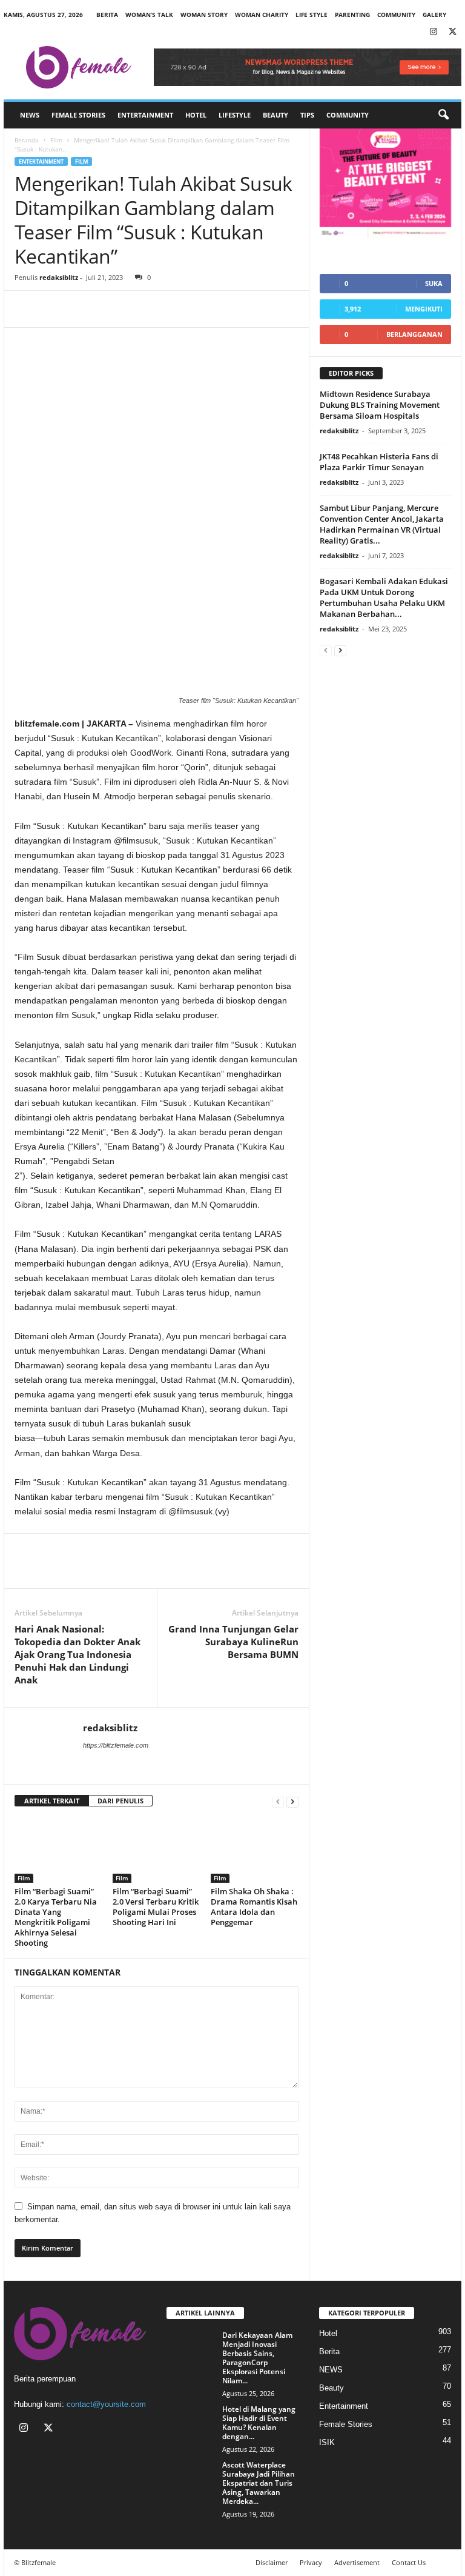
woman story (204, 15)
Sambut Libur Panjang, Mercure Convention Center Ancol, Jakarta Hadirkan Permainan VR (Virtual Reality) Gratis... (382, 524)
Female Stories (78, 115)
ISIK (327, 2442)
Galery (434, 15)
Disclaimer (272, 2562)
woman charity (262, 15)
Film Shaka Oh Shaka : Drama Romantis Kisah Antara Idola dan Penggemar (254, 1907)
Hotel (196, 115)
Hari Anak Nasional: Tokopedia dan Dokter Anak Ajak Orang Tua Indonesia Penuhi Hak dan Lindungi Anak (77, 1654)
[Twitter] (452, 32)
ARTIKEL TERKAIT (52, 1801)
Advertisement (357, 2562)
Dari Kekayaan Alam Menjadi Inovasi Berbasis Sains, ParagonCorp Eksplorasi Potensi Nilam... (257, 2358)
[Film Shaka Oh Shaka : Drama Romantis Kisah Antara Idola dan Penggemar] (255, 1850)
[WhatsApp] (82, 309)
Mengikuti (424, 309)
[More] (139, 309)
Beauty (275, 115)
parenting (352, 15)
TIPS (307, 115)
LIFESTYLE (235, 115)
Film (56, 140)
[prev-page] (278, 1801)
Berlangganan (414, 334)
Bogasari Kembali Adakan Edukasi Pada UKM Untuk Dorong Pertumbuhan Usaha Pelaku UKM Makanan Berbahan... (384, 597)
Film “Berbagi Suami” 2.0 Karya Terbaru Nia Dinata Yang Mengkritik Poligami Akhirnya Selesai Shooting (56, 1917)
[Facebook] (27, 309)
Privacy (311, 2562)
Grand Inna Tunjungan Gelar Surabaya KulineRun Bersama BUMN (233, 1642)
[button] (443, 115)
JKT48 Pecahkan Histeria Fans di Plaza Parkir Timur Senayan (379, 462)
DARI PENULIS (120, 1801)
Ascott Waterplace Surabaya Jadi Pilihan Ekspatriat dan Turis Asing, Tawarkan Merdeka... (259, 2483)
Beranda (27, 140)
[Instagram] (434, 32)
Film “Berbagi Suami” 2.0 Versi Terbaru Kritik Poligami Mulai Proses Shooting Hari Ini (156, 1907)
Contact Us (409, 2562)
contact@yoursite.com (106, 2404)
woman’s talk (149, 15)
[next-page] (292, 1801)
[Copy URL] (110, 309)
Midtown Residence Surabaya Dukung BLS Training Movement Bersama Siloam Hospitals (380, 405)
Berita (107, 15)
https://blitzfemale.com (116, 1745)
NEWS (30, 115)
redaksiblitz (59, 277)
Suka (434, 283)
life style (312, 15)
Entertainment (145, 115)
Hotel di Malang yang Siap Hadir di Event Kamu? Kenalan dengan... (259, 2423)
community (396, 15)
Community (348, 115)
